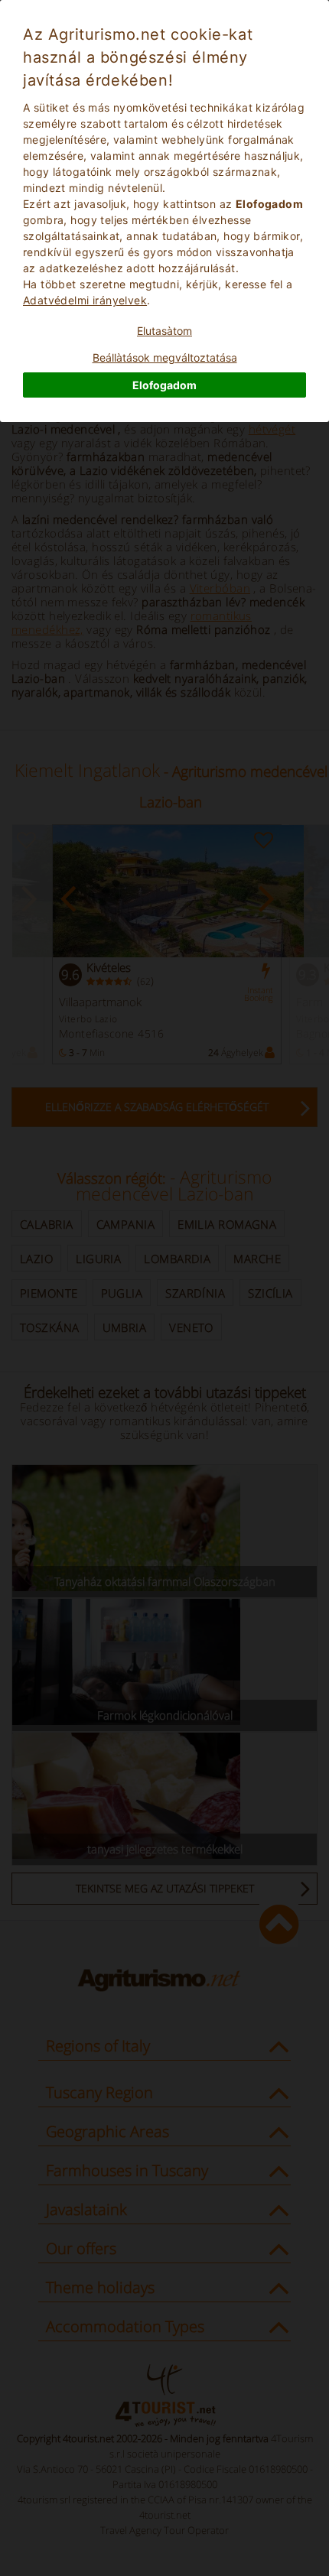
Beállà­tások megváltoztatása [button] (165, 357)
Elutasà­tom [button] (164, 331)
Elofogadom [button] (164, 385)
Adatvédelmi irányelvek (85, 300)
